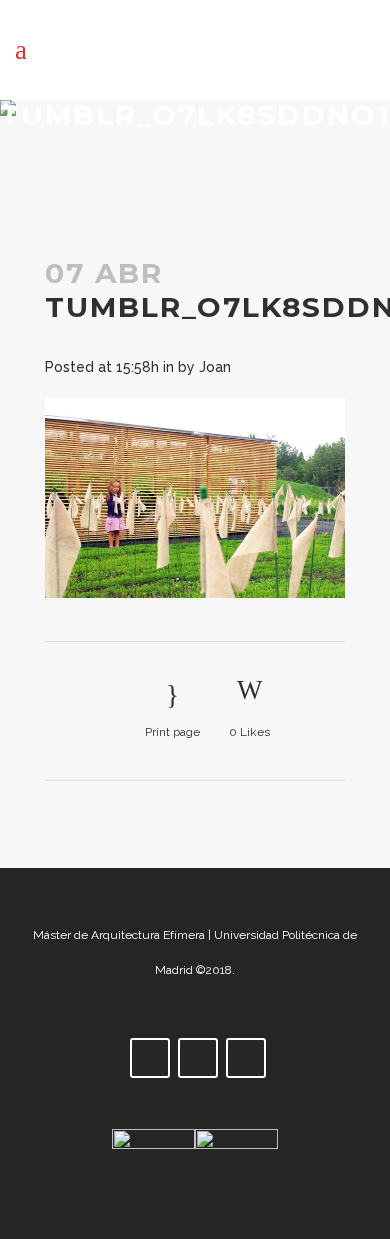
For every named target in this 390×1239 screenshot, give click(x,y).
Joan (215, 367)
